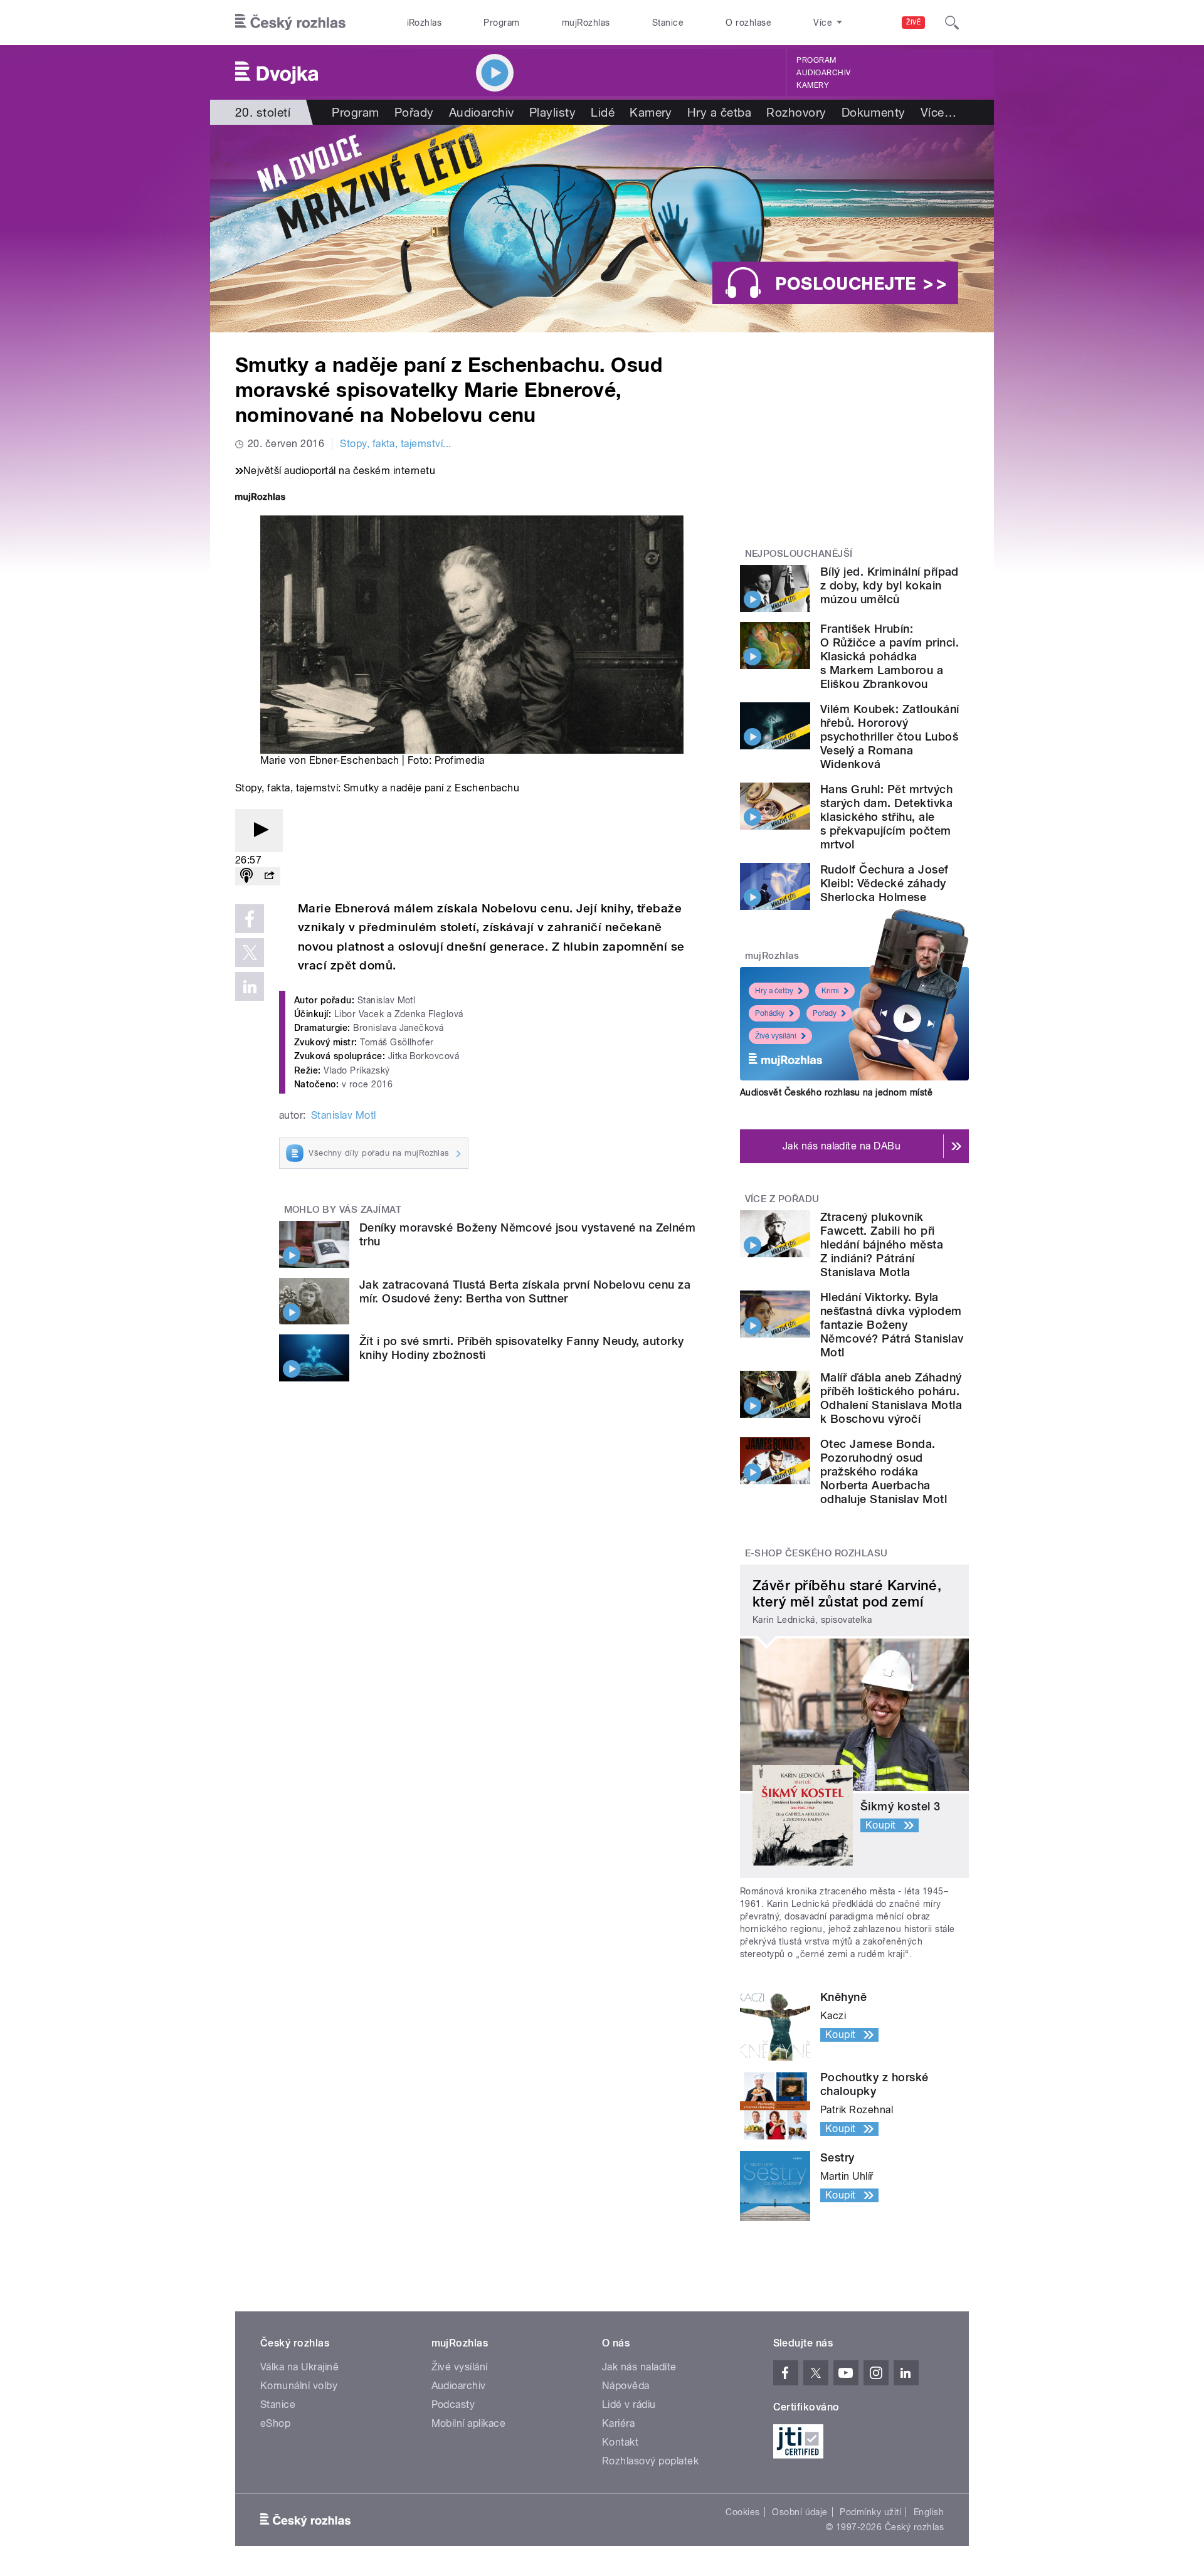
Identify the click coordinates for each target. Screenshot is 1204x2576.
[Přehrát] (259, 831)
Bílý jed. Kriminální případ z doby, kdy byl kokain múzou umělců (890, 585)
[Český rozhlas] (290, 23)
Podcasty (453, 2404)
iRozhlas (425, 23)
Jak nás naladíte (639, 2367)
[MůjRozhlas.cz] (260, 498)
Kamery (813, 85)
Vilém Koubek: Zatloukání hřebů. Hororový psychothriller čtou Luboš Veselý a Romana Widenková (890, 736)
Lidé (603, 112)
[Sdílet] (269, 876)
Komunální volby (299, 2386)
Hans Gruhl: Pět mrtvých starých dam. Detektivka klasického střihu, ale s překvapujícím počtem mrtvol (886, 817)
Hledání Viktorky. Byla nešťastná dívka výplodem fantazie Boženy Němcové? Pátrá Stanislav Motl (892, 1325)
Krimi (830, 991)
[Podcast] (246, 876)
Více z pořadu (782, 1199)
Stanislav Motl (344, 1115)
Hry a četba (719, 112)
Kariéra (618, 2423)
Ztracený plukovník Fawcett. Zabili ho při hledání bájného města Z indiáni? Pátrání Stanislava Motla (882, 1244)
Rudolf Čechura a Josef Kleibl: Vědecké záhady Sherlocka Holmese (885, 883)
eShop (275, 2423)
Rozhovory (796, 112)
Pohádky (770, 1013)
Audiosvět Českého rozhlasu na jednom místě (836, 1092)
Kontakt (620, 2442)
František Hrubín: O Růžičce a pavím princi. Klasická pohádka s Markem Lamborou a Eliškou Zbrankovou (890, 656)
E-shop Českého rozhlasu (816, 1553)
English (929, 2512)
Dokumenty (874, 112)
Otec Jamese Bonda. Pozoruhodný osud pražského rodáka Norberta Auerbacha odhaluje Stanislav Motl (884, 1471)
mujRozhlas (586, 23)
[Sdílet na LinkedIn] (250, 986)
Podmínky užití (870, 2512)
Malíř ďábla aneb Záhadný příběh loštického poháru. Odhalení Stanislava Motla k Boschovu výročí (891, 1398)
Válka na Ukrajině (299, 2367)
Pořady (414, 112)
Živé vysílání (776, 1036)
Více (938, 112)
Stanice (668, 23)
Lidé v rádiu (629, 2404)
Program (501, 23)
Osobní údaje (800, 2512)
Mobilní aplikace (469, 2423)
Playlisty (552, 112)
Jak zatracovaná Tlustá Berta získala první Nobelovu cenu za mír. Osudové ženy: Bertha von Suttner (525, 1291)
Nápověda (626, 2386)
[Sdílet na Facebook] (250, 919)
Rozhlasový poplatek (650, 2461)
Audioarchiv (823, 73)
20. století (263, 112)
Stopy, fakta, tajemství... (395, 444)
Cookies (742, 2512)
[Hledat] (952, 23)
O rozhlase (748, 23)
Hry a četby (774, 991)
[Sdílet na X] (250, 953)
